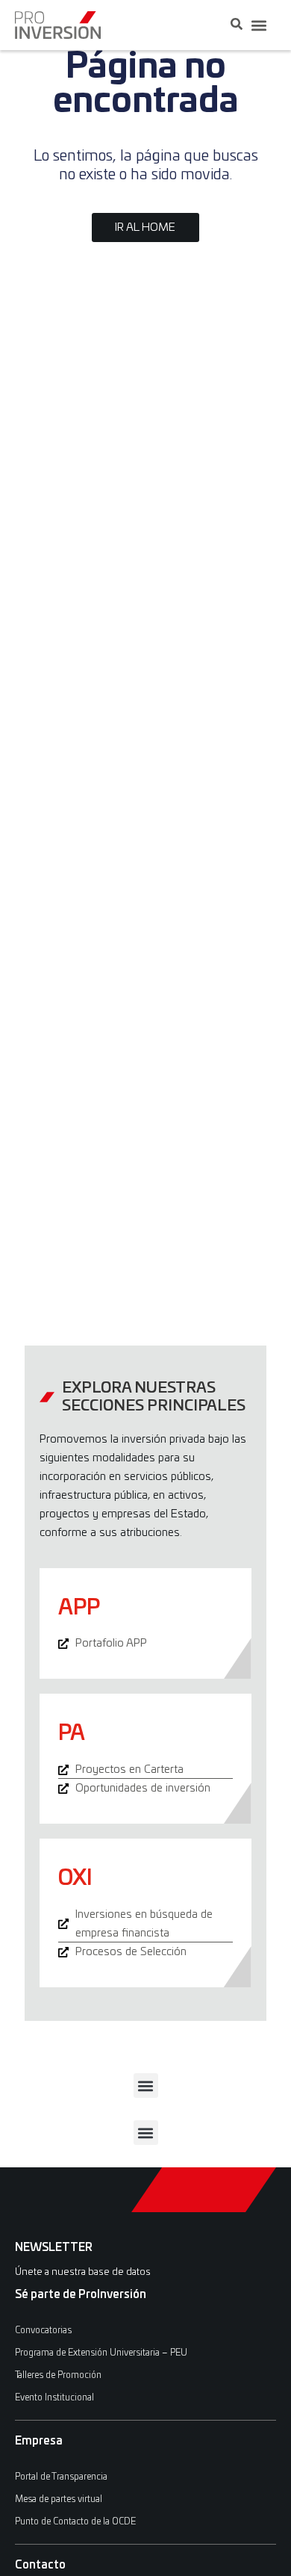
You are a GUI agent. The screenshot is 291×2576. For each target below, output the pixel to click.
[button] (259, 25)
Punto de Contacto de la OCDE (75, 2521)
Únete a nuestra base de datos (83, 2272)
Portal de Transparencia (61, 2477)
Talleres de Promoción (58, 2375)
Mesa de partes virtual (59, 2499)
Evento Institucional (54, 2397)
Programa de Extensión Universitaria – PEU (101, 2353)
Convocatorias (43, 2330)
